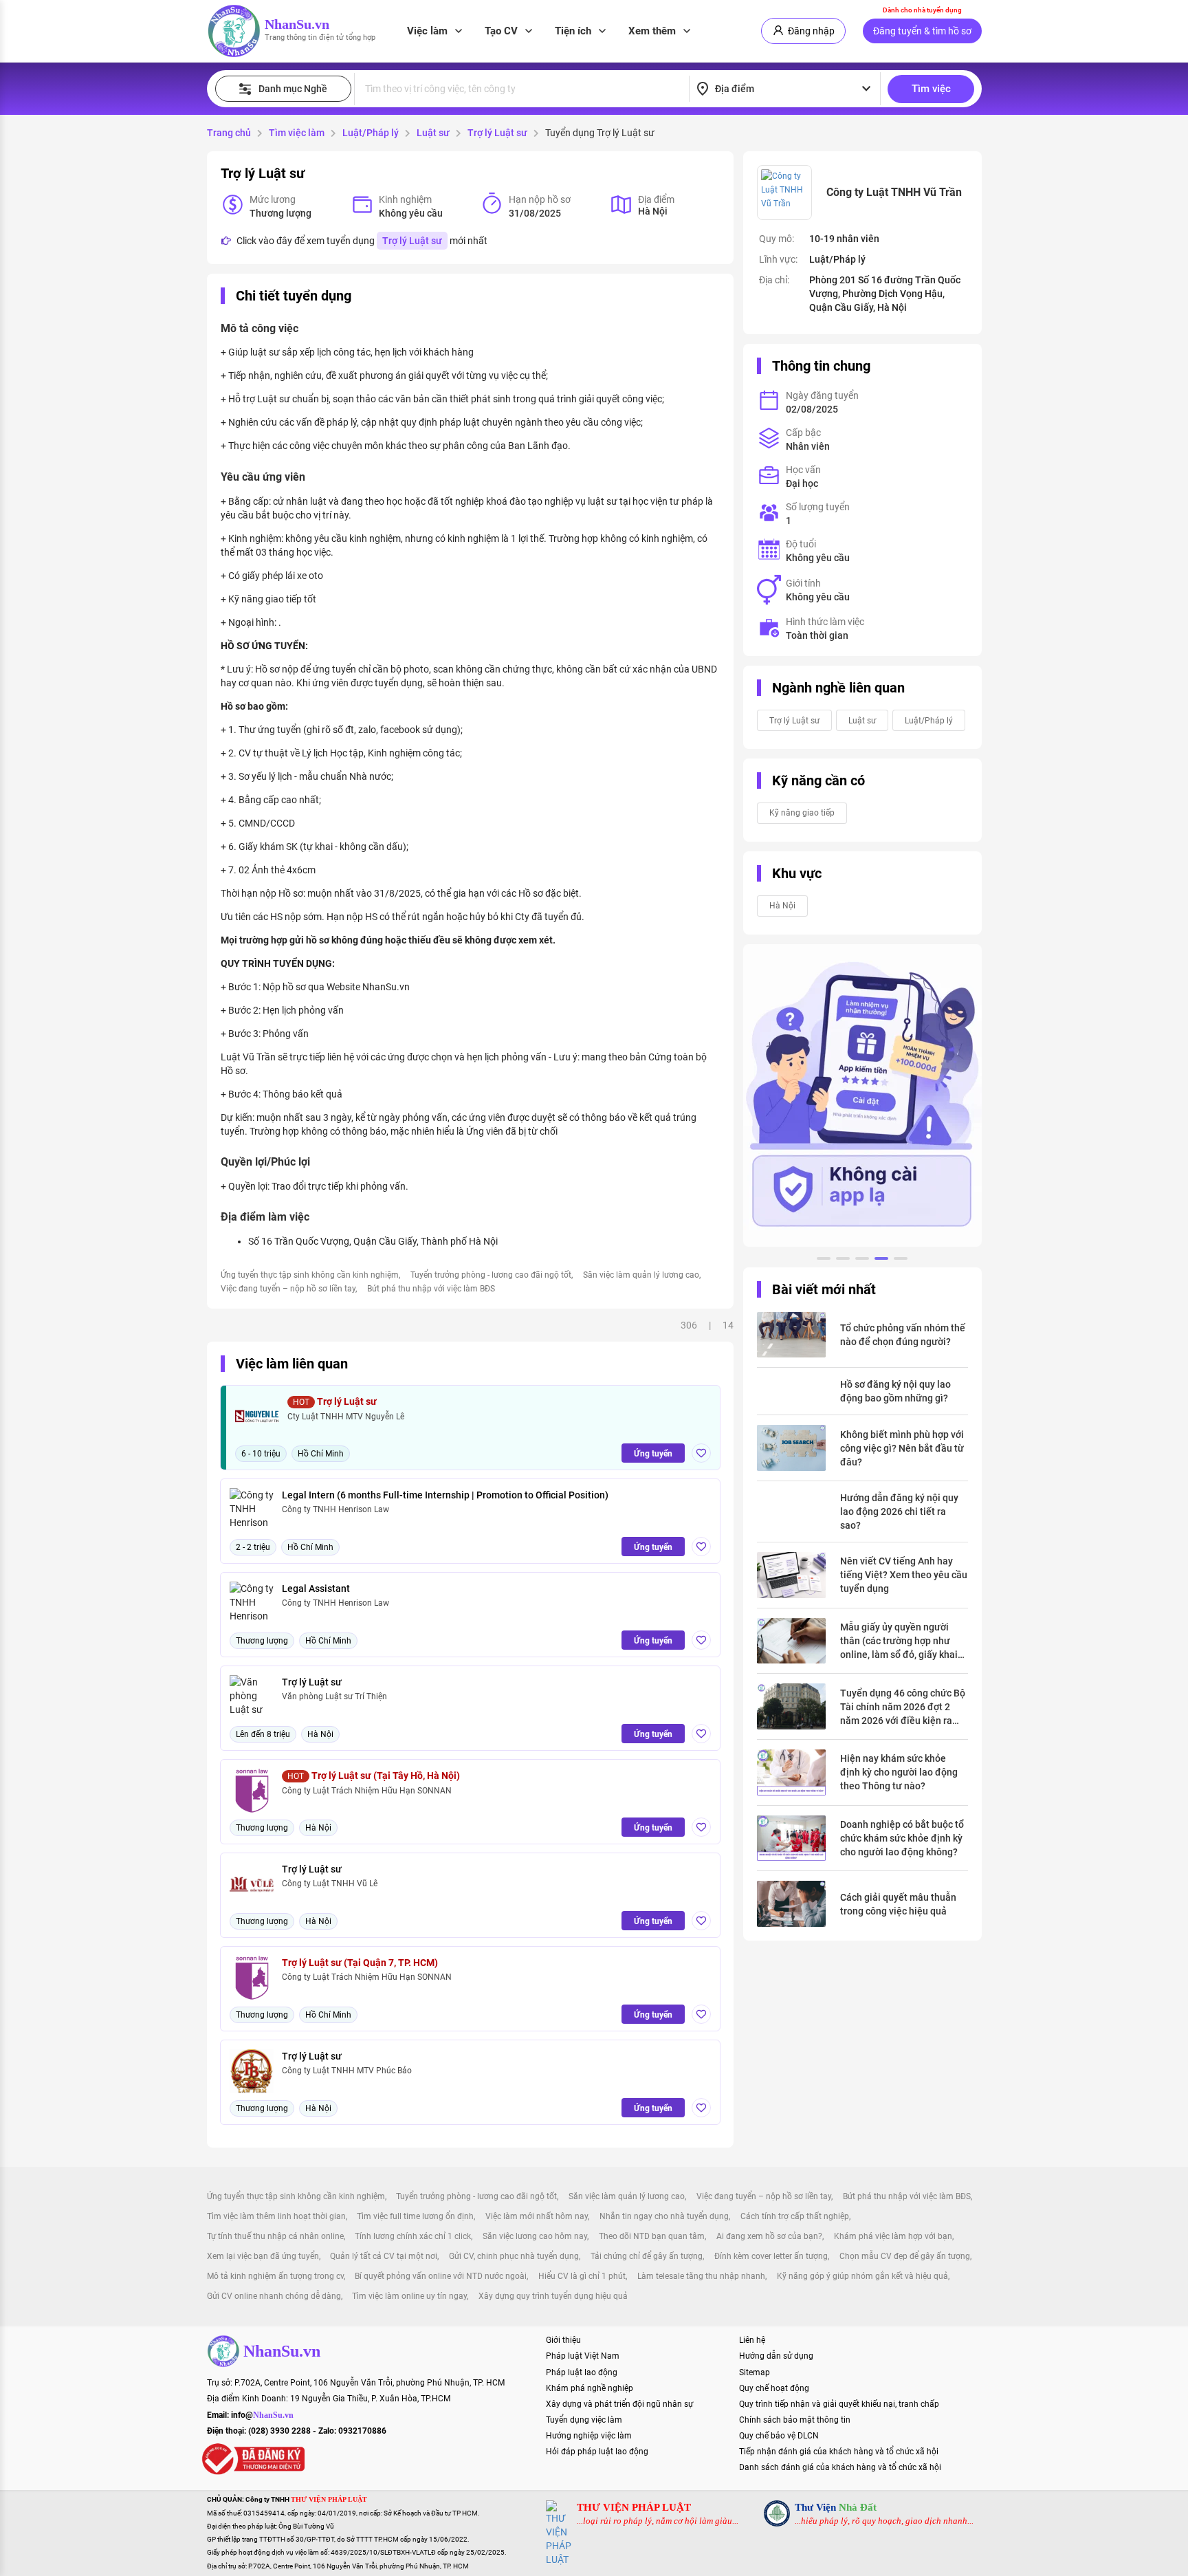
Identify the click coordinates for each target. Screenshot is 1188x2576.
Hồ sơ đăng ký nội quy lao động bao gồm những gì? (895, 1391)
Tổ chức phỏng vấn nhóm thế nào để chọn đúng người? (903, 1335)
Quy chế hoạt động (774, 2388)
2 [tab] (843, 1260)
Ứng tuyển (653, 1454)
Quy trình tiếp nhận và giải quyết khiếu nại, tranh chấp (839, 2404)
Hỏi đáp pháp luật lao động (597, 2452)
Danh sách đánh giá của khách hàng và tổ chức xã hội (840, 2467)
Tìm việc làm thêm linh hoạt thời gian (276, 2216)
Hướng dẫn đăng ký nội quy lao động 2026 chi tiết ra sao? (899, 1511)
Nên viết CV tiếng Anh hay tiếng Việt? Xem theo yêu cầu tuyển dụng (904, 1575)
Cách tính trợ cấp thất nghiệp (795, 2216)
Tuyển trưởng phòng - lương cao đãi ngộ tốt (491, 1275)
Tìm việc (931, 89)
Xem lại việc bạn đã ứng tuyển (263, 2256)
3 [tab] (862, 1260)
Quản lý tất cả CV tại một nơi (384, 2256)
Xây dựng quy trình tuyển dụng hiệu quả (553, 2296)
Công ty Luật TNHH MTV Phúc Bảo (347, 2071)
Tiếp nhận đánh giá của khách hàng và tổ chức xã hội (839, 2452)
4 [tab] (881, 1260)
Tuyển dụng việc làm (584, 2420)
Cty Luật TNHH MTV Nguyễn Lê (346, 1417)
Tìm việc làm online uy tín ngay (409, 2296)
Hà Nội (782, 906)
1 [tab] (824, 1260)
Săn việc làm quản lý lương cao (641, 1275)
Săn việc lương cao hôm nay (535, 2236)
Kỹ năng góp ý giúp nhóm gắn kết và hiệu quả (862, 2276)
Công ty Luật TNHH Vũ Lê (330, 1884)
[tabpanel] (862, 1095)
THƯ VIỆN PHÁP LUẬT (634, 2507)
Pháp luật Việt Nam (583, 2356)
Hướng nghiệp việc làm (589, 2436)
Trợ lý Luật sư (497, 133)
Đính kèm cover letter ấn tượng (771, 2256)
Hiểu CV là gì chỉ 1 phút (582, 2276)
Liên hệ (752, 2340)
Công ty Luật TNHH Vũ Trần (894, 192)
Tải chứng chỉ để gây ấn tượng (647, 2256)
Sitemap (755, 2372)
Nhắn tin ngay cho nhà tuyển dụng (664, 2216)
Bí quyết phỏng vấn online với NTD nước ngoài (441, 2276)
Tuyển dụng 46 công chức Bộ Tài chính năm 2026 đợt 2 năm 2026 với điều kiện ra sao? (903, 1707)
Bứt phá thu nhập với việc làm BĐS (431, 1289)
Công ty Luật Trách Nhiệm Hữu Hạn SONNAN (367, 1791)
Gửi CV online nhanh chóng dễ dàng (274, 2296)
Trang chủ (229, 133)
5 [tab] (901, 1260)
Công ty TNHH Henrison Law (335, 1509)
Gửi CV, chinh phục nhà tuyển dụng (514, 2256)
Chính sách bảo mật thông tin (795, 2420)
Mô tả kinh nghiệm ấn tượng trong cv (275, 2276)
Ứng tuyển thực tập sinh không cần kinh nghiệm (310, 1275)
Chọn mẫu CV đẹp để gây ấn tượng (905, 2256)
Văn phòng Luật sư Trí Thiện (334, 1696)
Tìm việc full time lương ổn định (415, 2216)
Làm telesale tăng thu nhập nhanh (701, 2276)
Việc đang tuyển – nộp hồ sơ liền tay (288, 1289)
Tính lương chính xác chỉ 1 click (413, 2236)
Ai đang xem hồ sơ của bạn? (769, 2236)
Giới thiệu (563, 2340)
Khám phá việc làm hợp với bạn (893, 2236)
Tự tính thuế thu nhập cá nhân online (275, 2236)
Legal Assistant (316, 1589)
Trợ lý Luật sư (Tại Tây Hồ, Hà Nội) (374, 1776)
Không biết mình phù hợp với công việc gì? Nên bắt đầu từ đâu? (902, 1448)
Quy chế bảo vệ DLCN (779, 2436)
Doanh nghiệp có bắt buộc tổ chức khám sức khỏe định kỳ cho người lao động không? (902, 1838)
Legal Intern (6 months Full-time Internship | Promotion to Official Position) (445, 1495)
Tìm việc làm (297, 133)
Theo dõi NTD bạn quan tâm (652, 2236)
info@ (262, 2415)
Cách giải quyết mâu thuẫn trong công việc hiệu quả (898, 1904)
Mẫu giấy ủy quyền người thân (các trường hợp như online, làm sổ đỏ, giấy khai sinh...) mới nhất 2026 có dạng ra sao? (899, 1641)
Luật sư (433, 133)
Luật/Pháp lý (371, 133)
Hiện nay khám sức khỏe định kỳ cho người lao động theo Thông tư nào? (899, 1772)
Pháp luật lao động (582, 2372)
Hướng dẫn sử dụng (776, 2356)
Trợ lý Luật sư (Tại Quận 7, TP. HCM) (360, 1963)
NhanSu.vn (297, 24)
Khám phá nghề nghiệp (590, 2388)
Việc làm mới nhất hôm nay (537, 2216)
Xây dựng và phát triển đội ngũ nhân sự (619, 2404)
